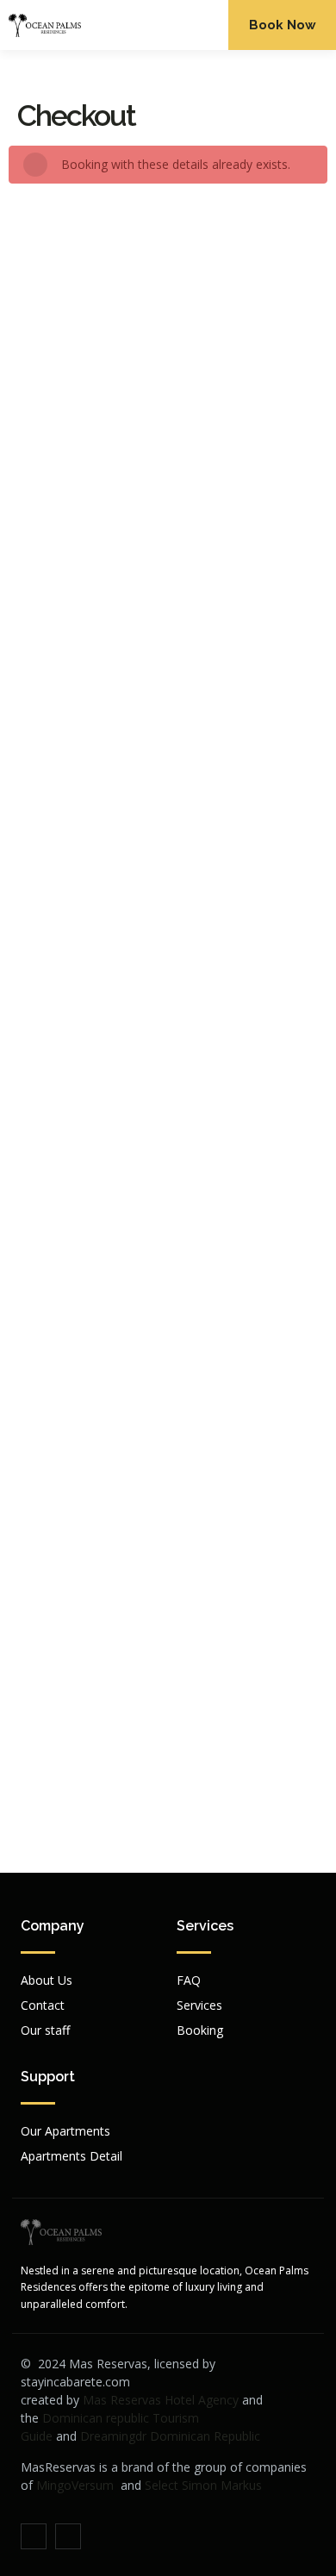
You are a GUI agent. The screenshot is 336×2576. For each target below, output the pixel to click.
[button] (205, 25)
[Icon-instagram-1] (68, 2536)
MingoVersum (75, 2485)
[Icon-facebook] (34, 2536)
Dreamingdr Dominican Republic (170, 2436)
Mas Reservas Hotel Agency (161, 2400)
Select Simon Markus (203, 2485)
